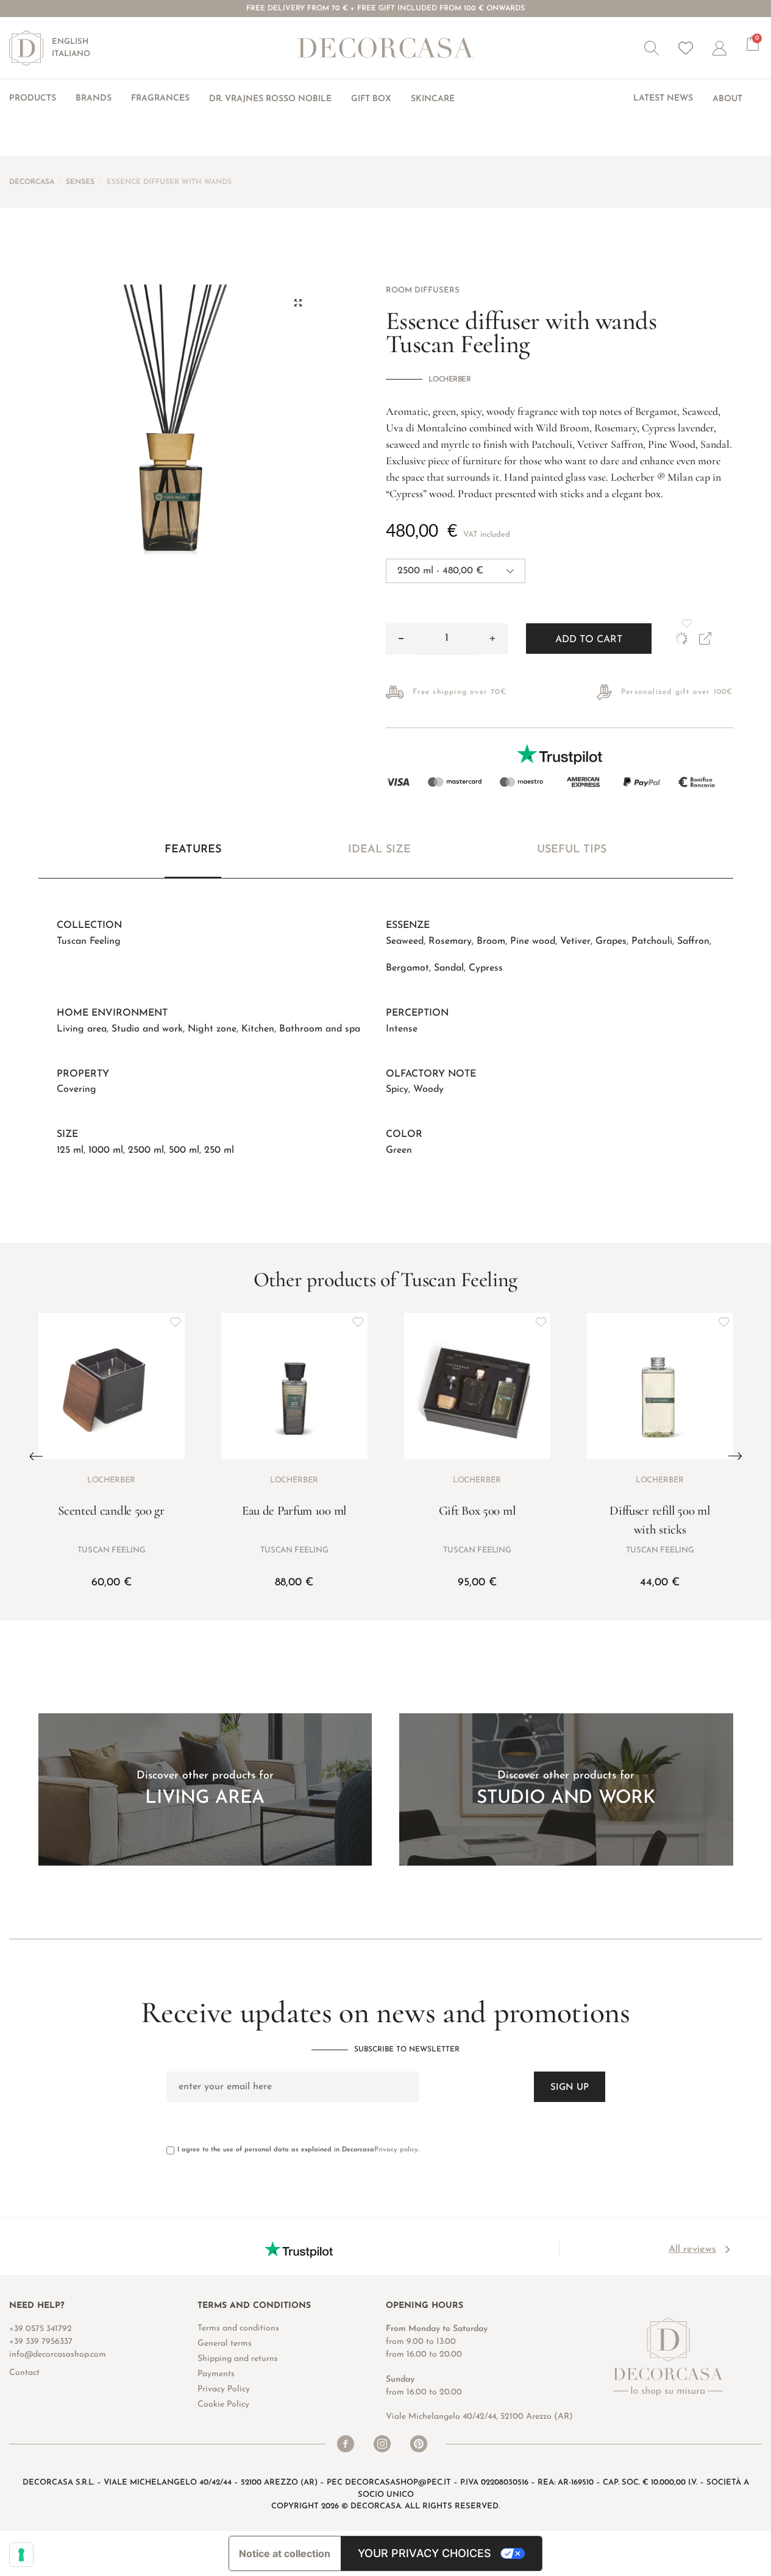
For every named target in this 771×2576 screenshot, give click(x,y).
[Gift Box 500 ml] (477, 1386)
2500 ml (146, 1150)
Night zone (212, 1029)
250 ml (219, 1150)
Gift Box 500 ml (477, 1511)
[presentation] (36, 1456)
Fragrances (160, 98)
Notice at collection (285, 2553)
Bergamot (407, 968)
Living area (82, 1029)
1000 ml (106, 1150)
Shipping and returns (238, 2359)
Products (33, 98)
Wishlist (686, 48)
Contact (24, 2373)
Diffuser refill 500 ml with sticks (659, 1520)
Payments (216, 2374)
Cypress (486, 968)
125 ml (70, 1150)
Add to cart (589, 640)
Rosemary (450, 941)
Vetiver (575, 941)
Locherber (450, 380)
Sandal (449, 968)
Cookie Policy (223, 2404)
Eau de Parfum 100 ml (294, 1511)
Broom (491, 941)
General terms (225, 2344)
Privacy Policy (224, 2389)
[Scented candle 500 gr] (112, 1386)
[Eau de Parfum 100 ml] (294, 1386)
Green (399, 1150)
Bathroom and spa (320, 1029)
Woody (428, 1089)
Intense (402, 1029)
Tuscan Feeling (89, 941)
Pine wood (533, 941)
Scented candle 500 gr (111, 1511)
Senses (80, 182)
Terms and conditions (238, 2328)
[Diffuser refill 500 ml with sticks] (660, 1386)
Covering (76, 1089)
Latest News (663, 98)
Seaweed (405, 941)
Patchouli (652, 941)
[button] (652, 48)
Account (730, 48)
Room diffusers (423, 290)
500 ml (184, 1150)
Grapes (611, 941)
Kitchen (258, 1029)
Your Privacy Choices (425, 2553)
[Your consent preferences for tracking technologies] (21, 2555)
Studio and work (147, 1029)
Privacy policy (396, 2150)
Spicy (397, 1089)
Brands (94, 98)
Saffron (693, 941)
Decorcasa (32, 182)
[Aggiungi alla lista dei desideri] (176, 1322)
